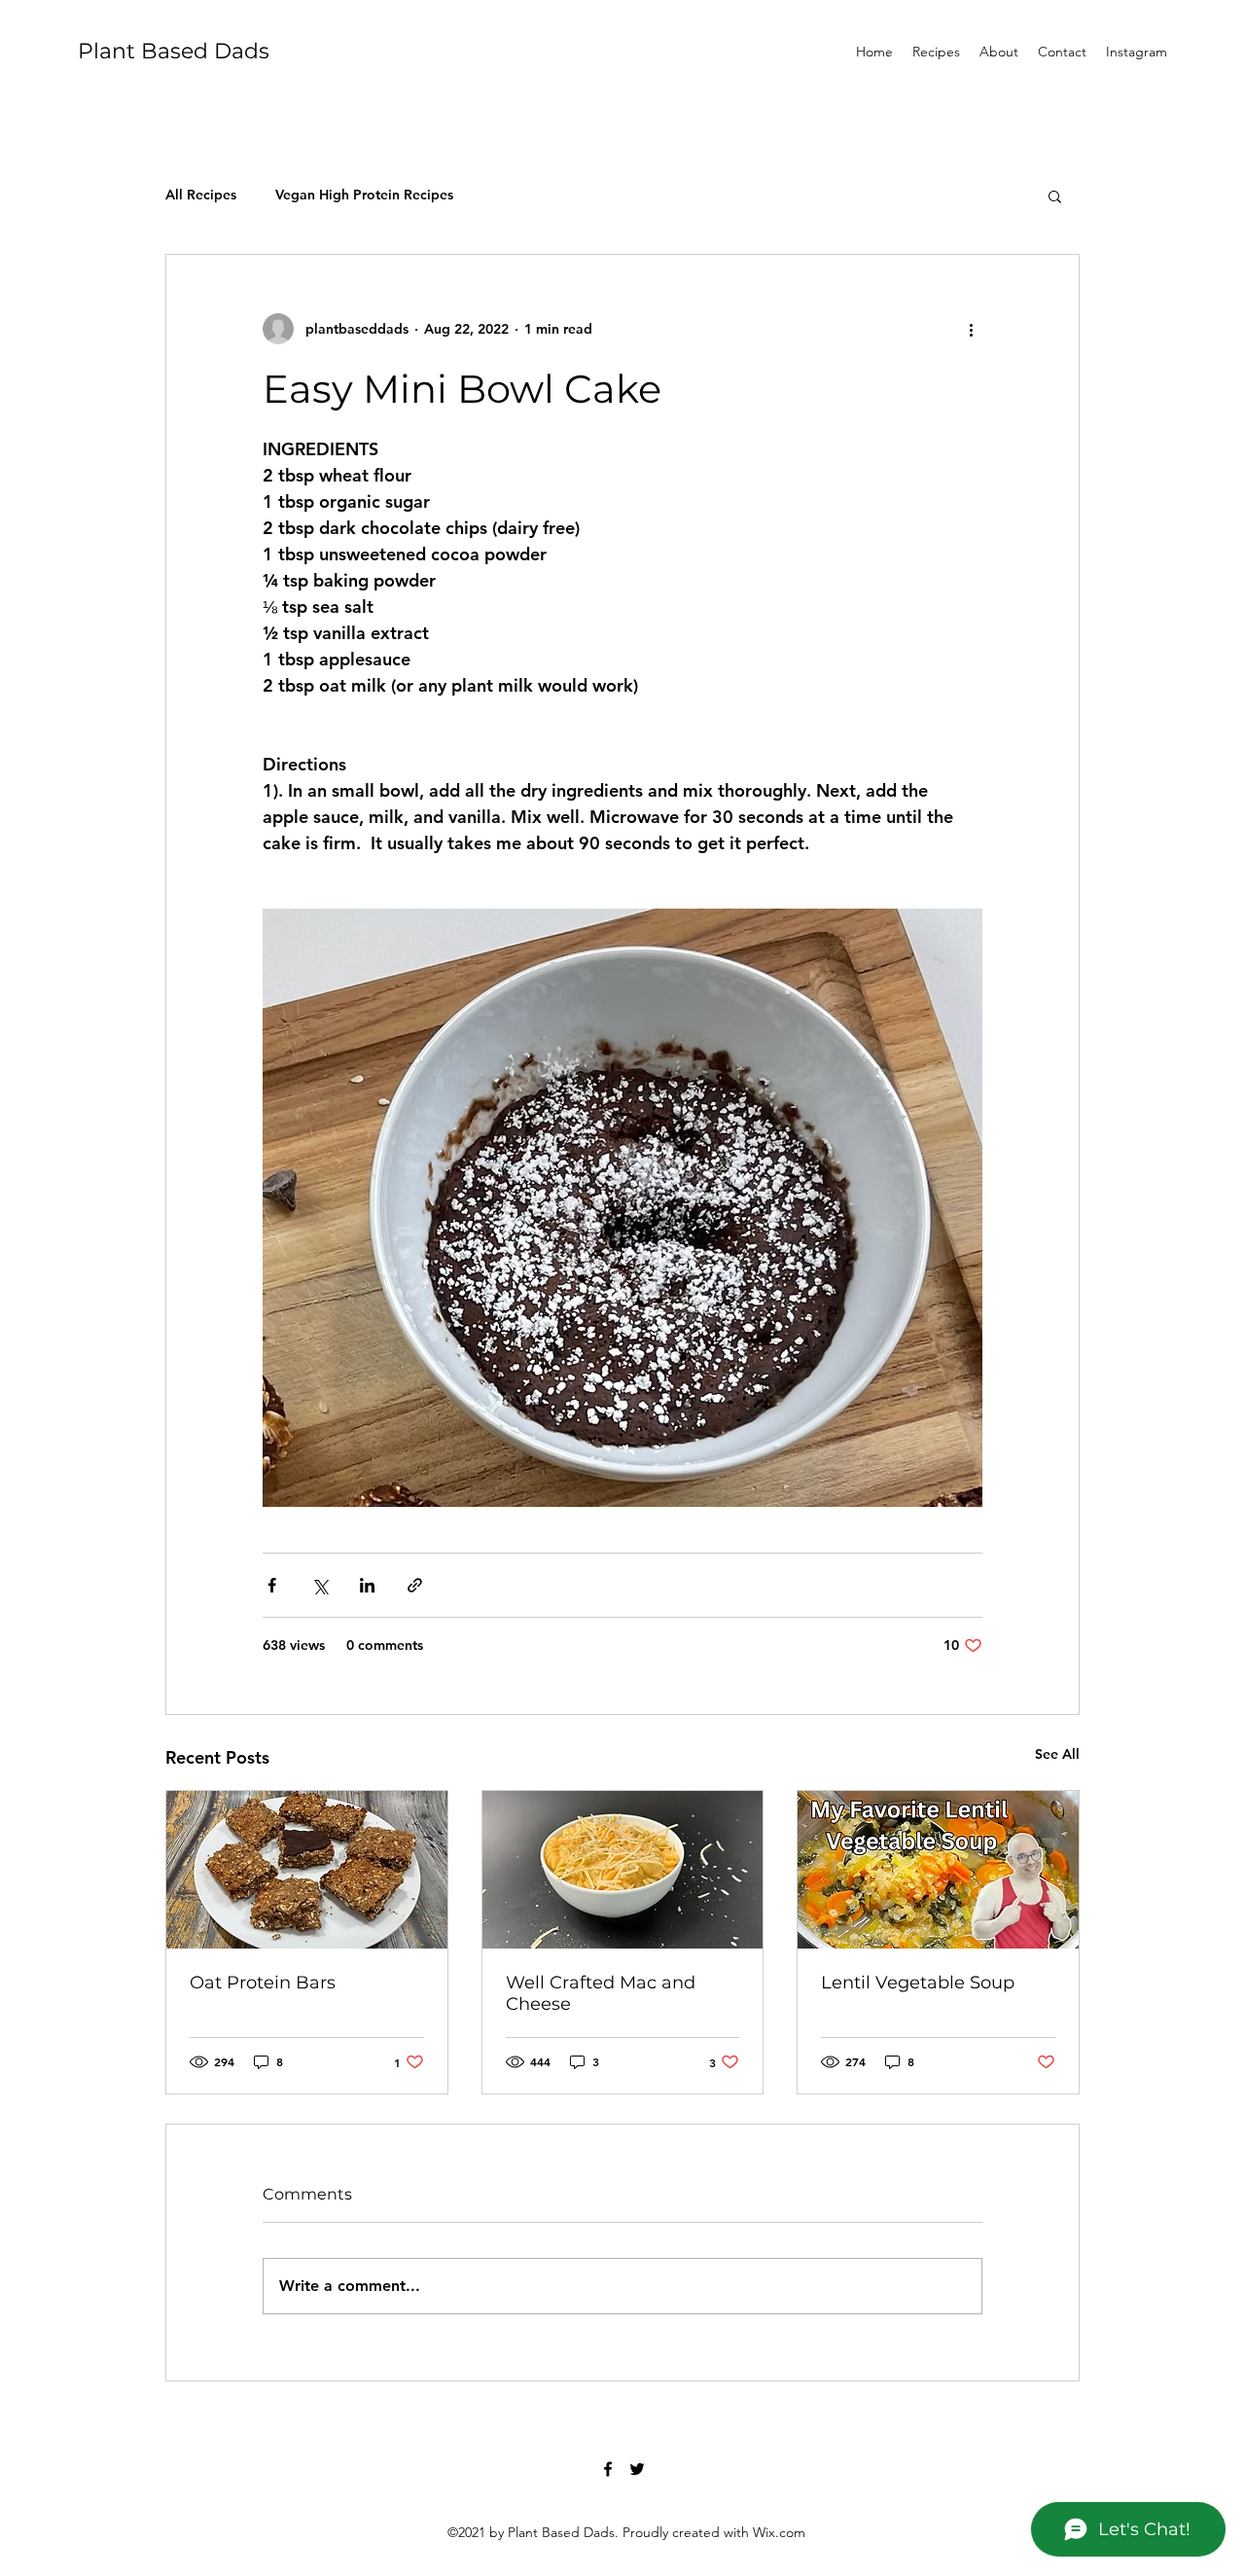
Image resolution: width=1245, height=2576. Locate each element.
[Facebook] (608, 2469)
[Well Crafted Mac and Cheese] (623, 1870)
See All (1057, 1754)
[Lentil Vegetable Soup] (938, 1870)
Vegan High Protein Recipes (364, 195)
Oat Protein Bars (263, 1983)
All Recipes (201, 195)
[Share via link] (415, 1585)
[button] (1055, 196)
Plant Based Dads (174, 51)
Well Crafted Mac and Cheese (601, 1993)
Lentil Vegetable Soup (918, 1983)
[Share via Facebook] (272, 1585)
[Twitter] (637, 2469)
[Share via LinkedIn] (367, 1585)
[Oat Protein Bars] (307, 1870)
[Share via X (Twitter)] (320, 1585)
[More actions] (971, 329)
